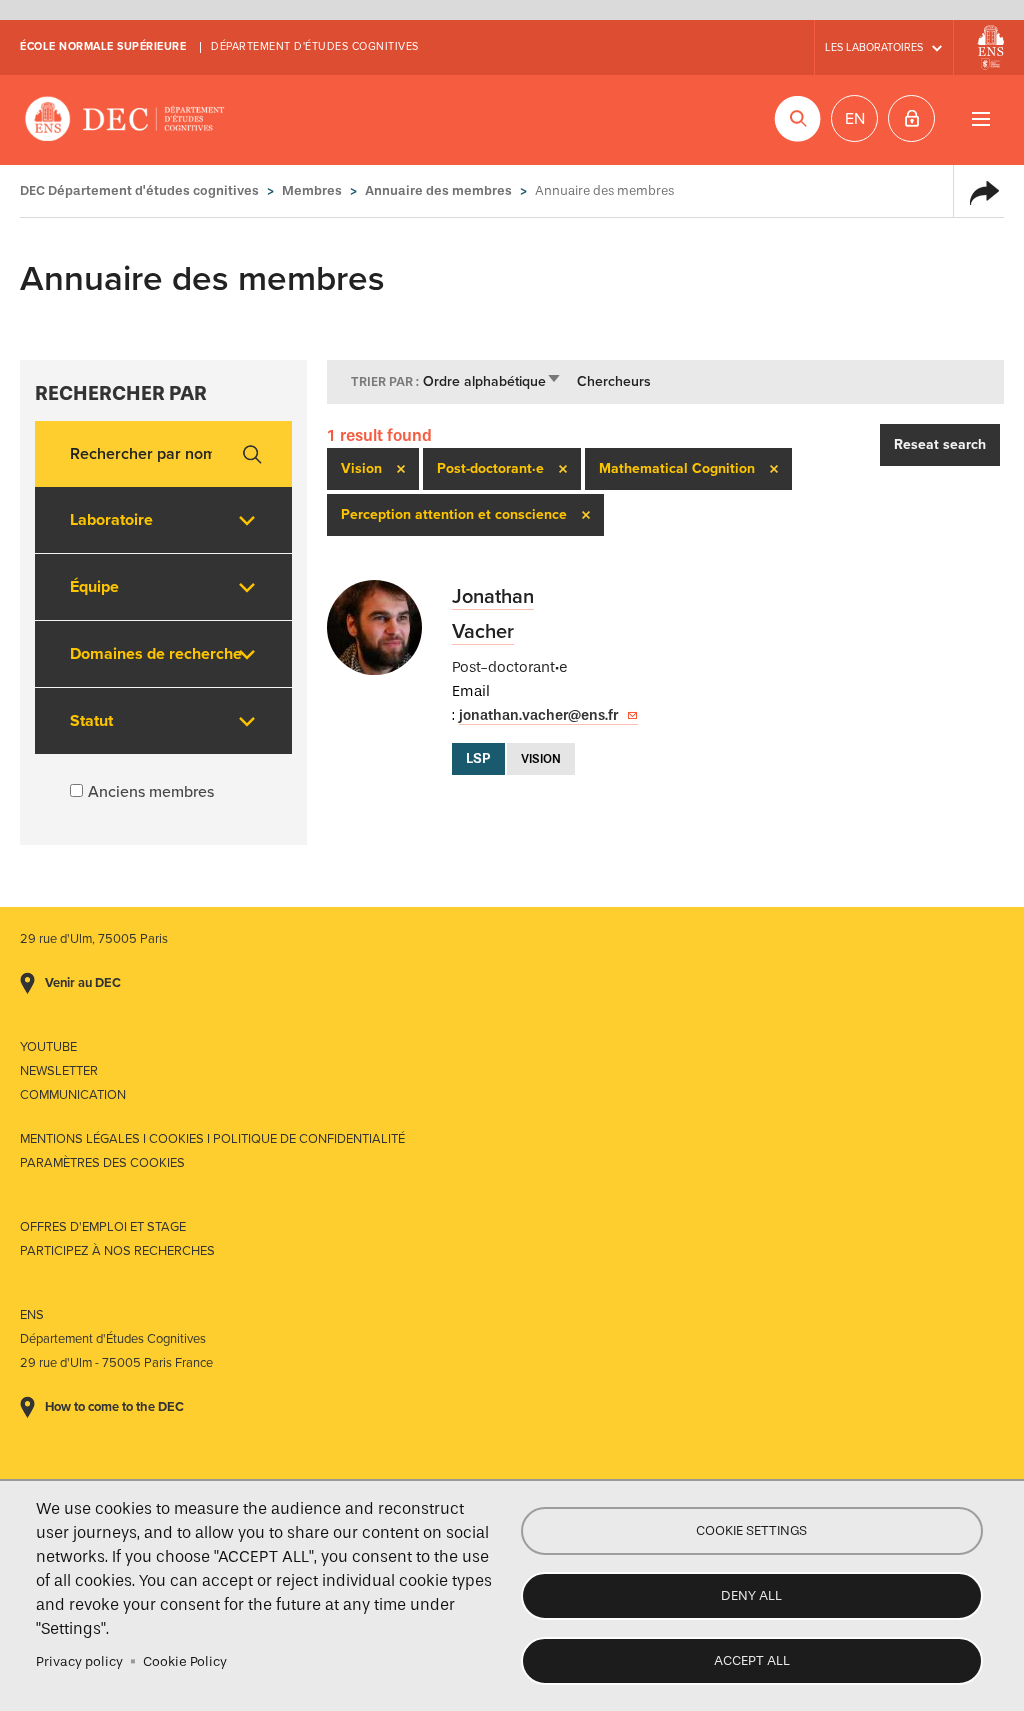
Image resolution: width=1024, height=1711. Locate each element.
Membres (312, 190)
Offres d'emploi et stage (103, 1227)
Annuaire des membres (438, 190)
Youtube (48, 1047)
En (855, 119)
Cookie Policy (185, 1661)
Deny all (751, 1595)
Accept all (752, 1660)
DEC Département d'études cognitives (125, 120)
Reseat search (940, 444)
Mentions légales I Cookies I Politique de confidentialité (212, 1139)
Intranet (911, 118)
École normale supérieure (103, 46)
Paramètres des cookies (102, 1163)
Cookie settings (751, 1530)
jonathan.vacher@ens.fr (538, 715)
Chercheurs (614, 381)
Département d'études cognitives (315, 46)
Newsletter (59, 1071)
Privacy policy (79, 1661)
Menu (980, 118)
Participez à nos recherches (117, 1251)
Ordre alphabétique (492, 381)
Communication (73, 1095)
